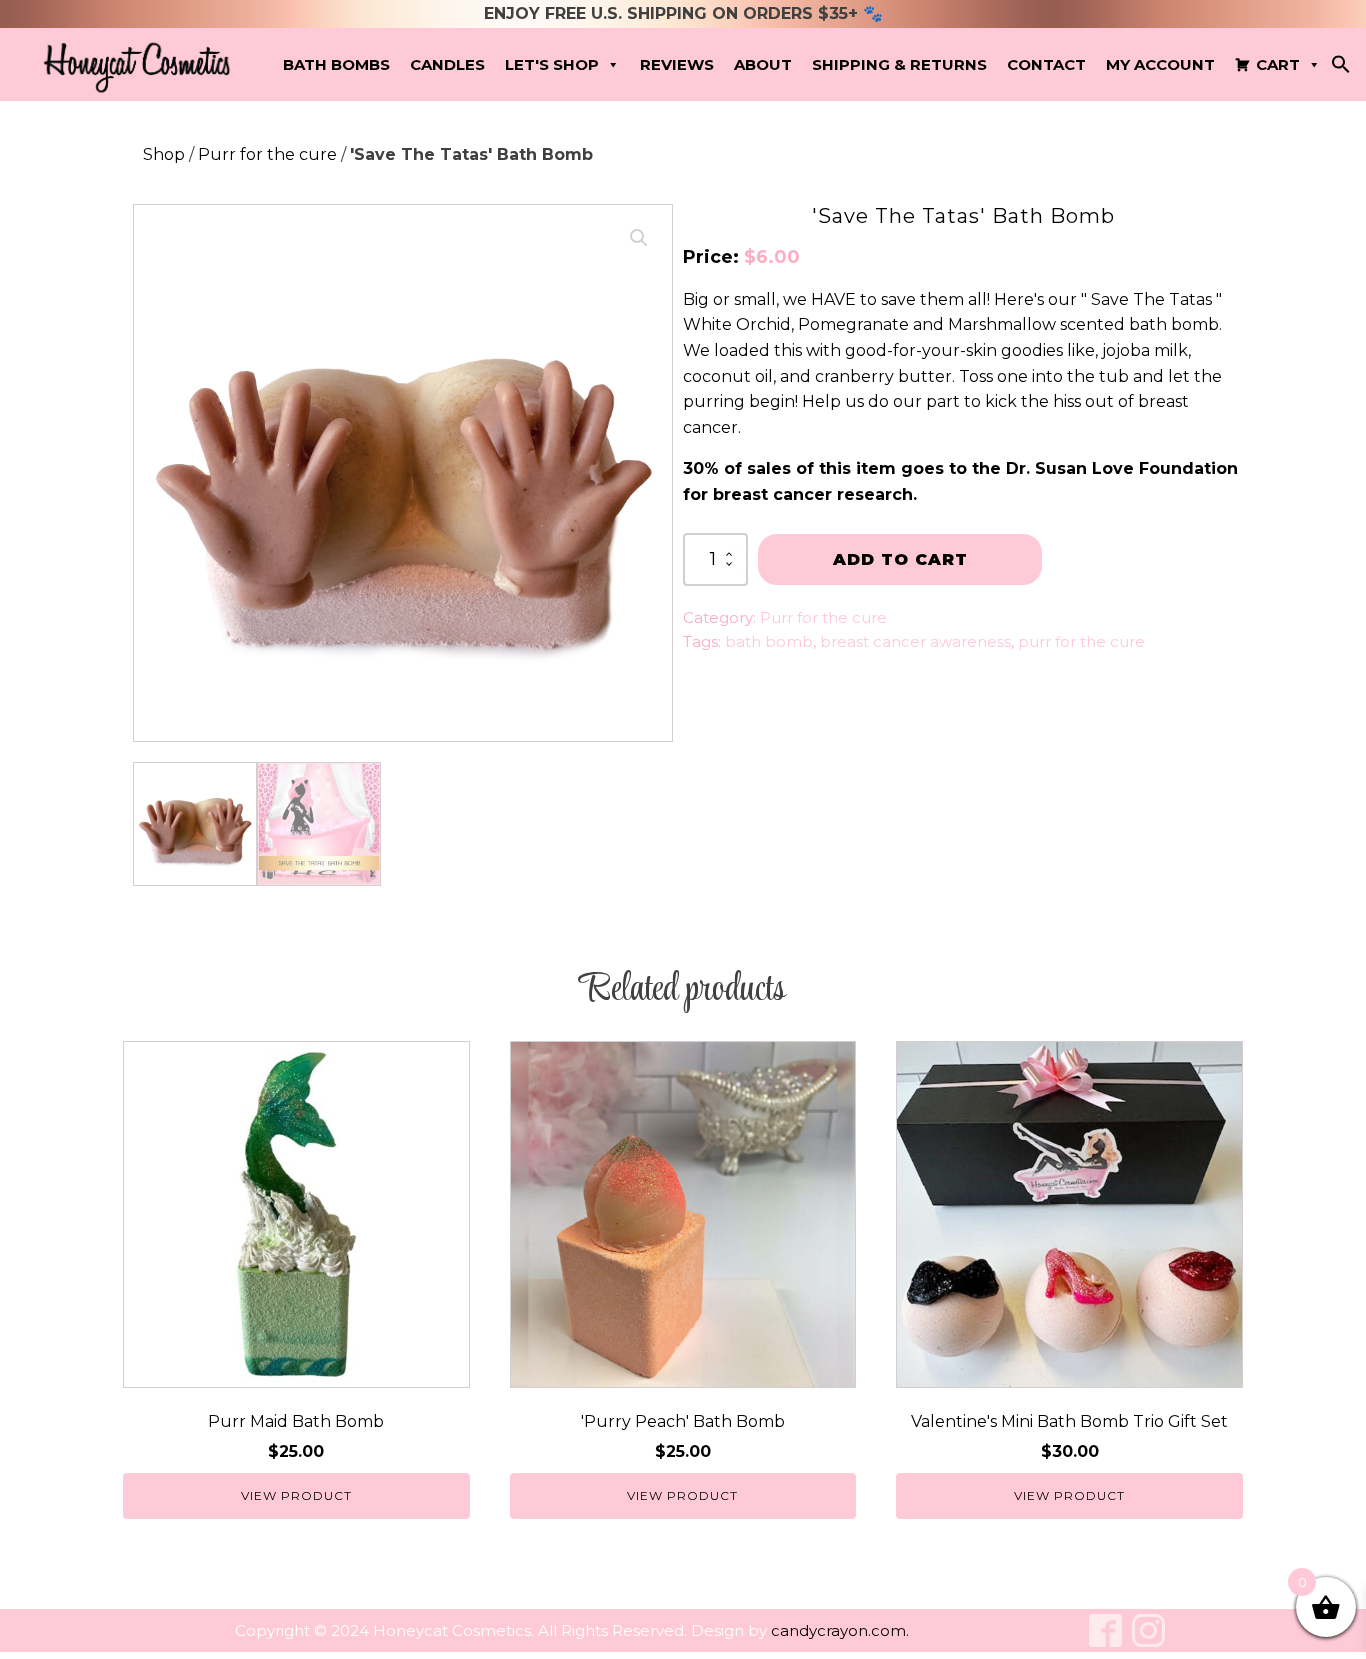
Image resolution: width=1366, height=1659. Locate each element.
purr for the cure (1081, 641)
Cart (1278, 64)
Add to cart (900, 559)
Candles (447, 64)
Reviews (677, 64)
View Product (296, 1495)
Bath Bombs (336, 64)
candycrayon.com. (840, 1630)
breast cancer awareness (915, 641)
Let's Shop (552, 64)
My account (1160, 64)
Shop (164, 154)
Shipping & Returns (899, 64)
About (763, 64)
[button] (1341, 68)
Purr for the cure (267, 154)
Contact (1046, 64)
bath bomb (769, 641)
